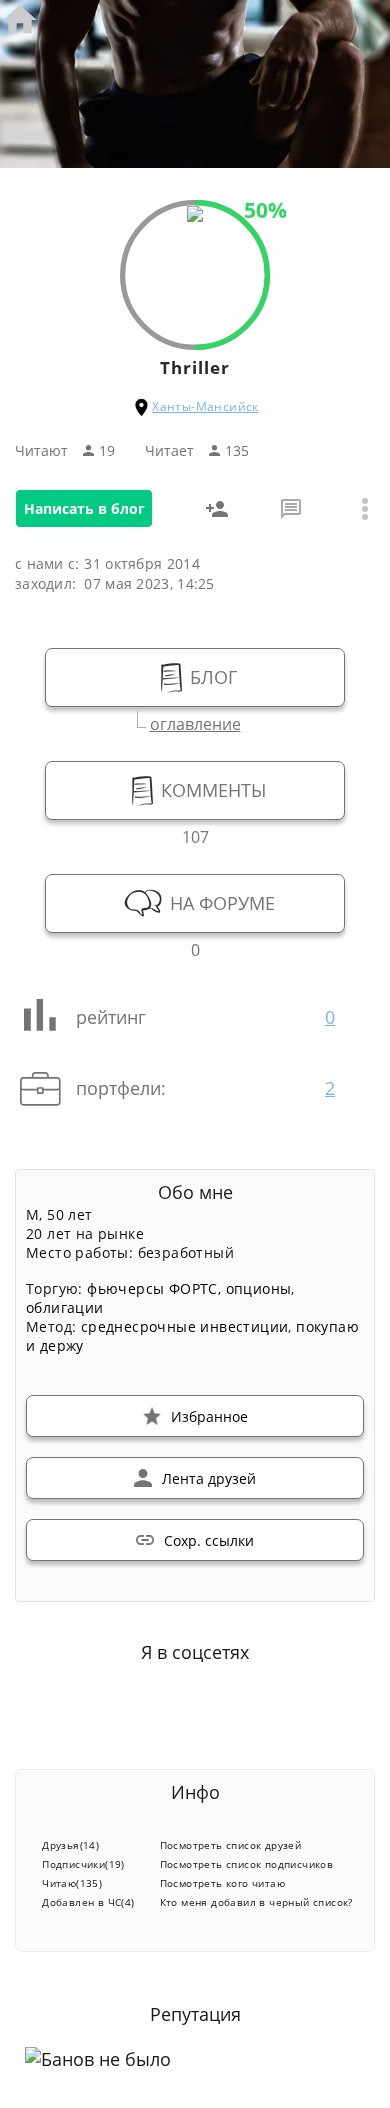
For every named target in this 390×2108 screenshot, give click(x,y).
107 (195, 834)
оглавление (195, 721)
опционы (259, 1288)
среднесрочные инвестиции (185, 1326)
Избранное (209, 1416)
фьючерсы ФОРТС (152, 1288)
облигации (65, 1307)
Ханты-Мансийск (205, 406)
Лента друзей (209, 1478)
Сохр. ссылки (209, 1540)
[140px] (195, 216)
